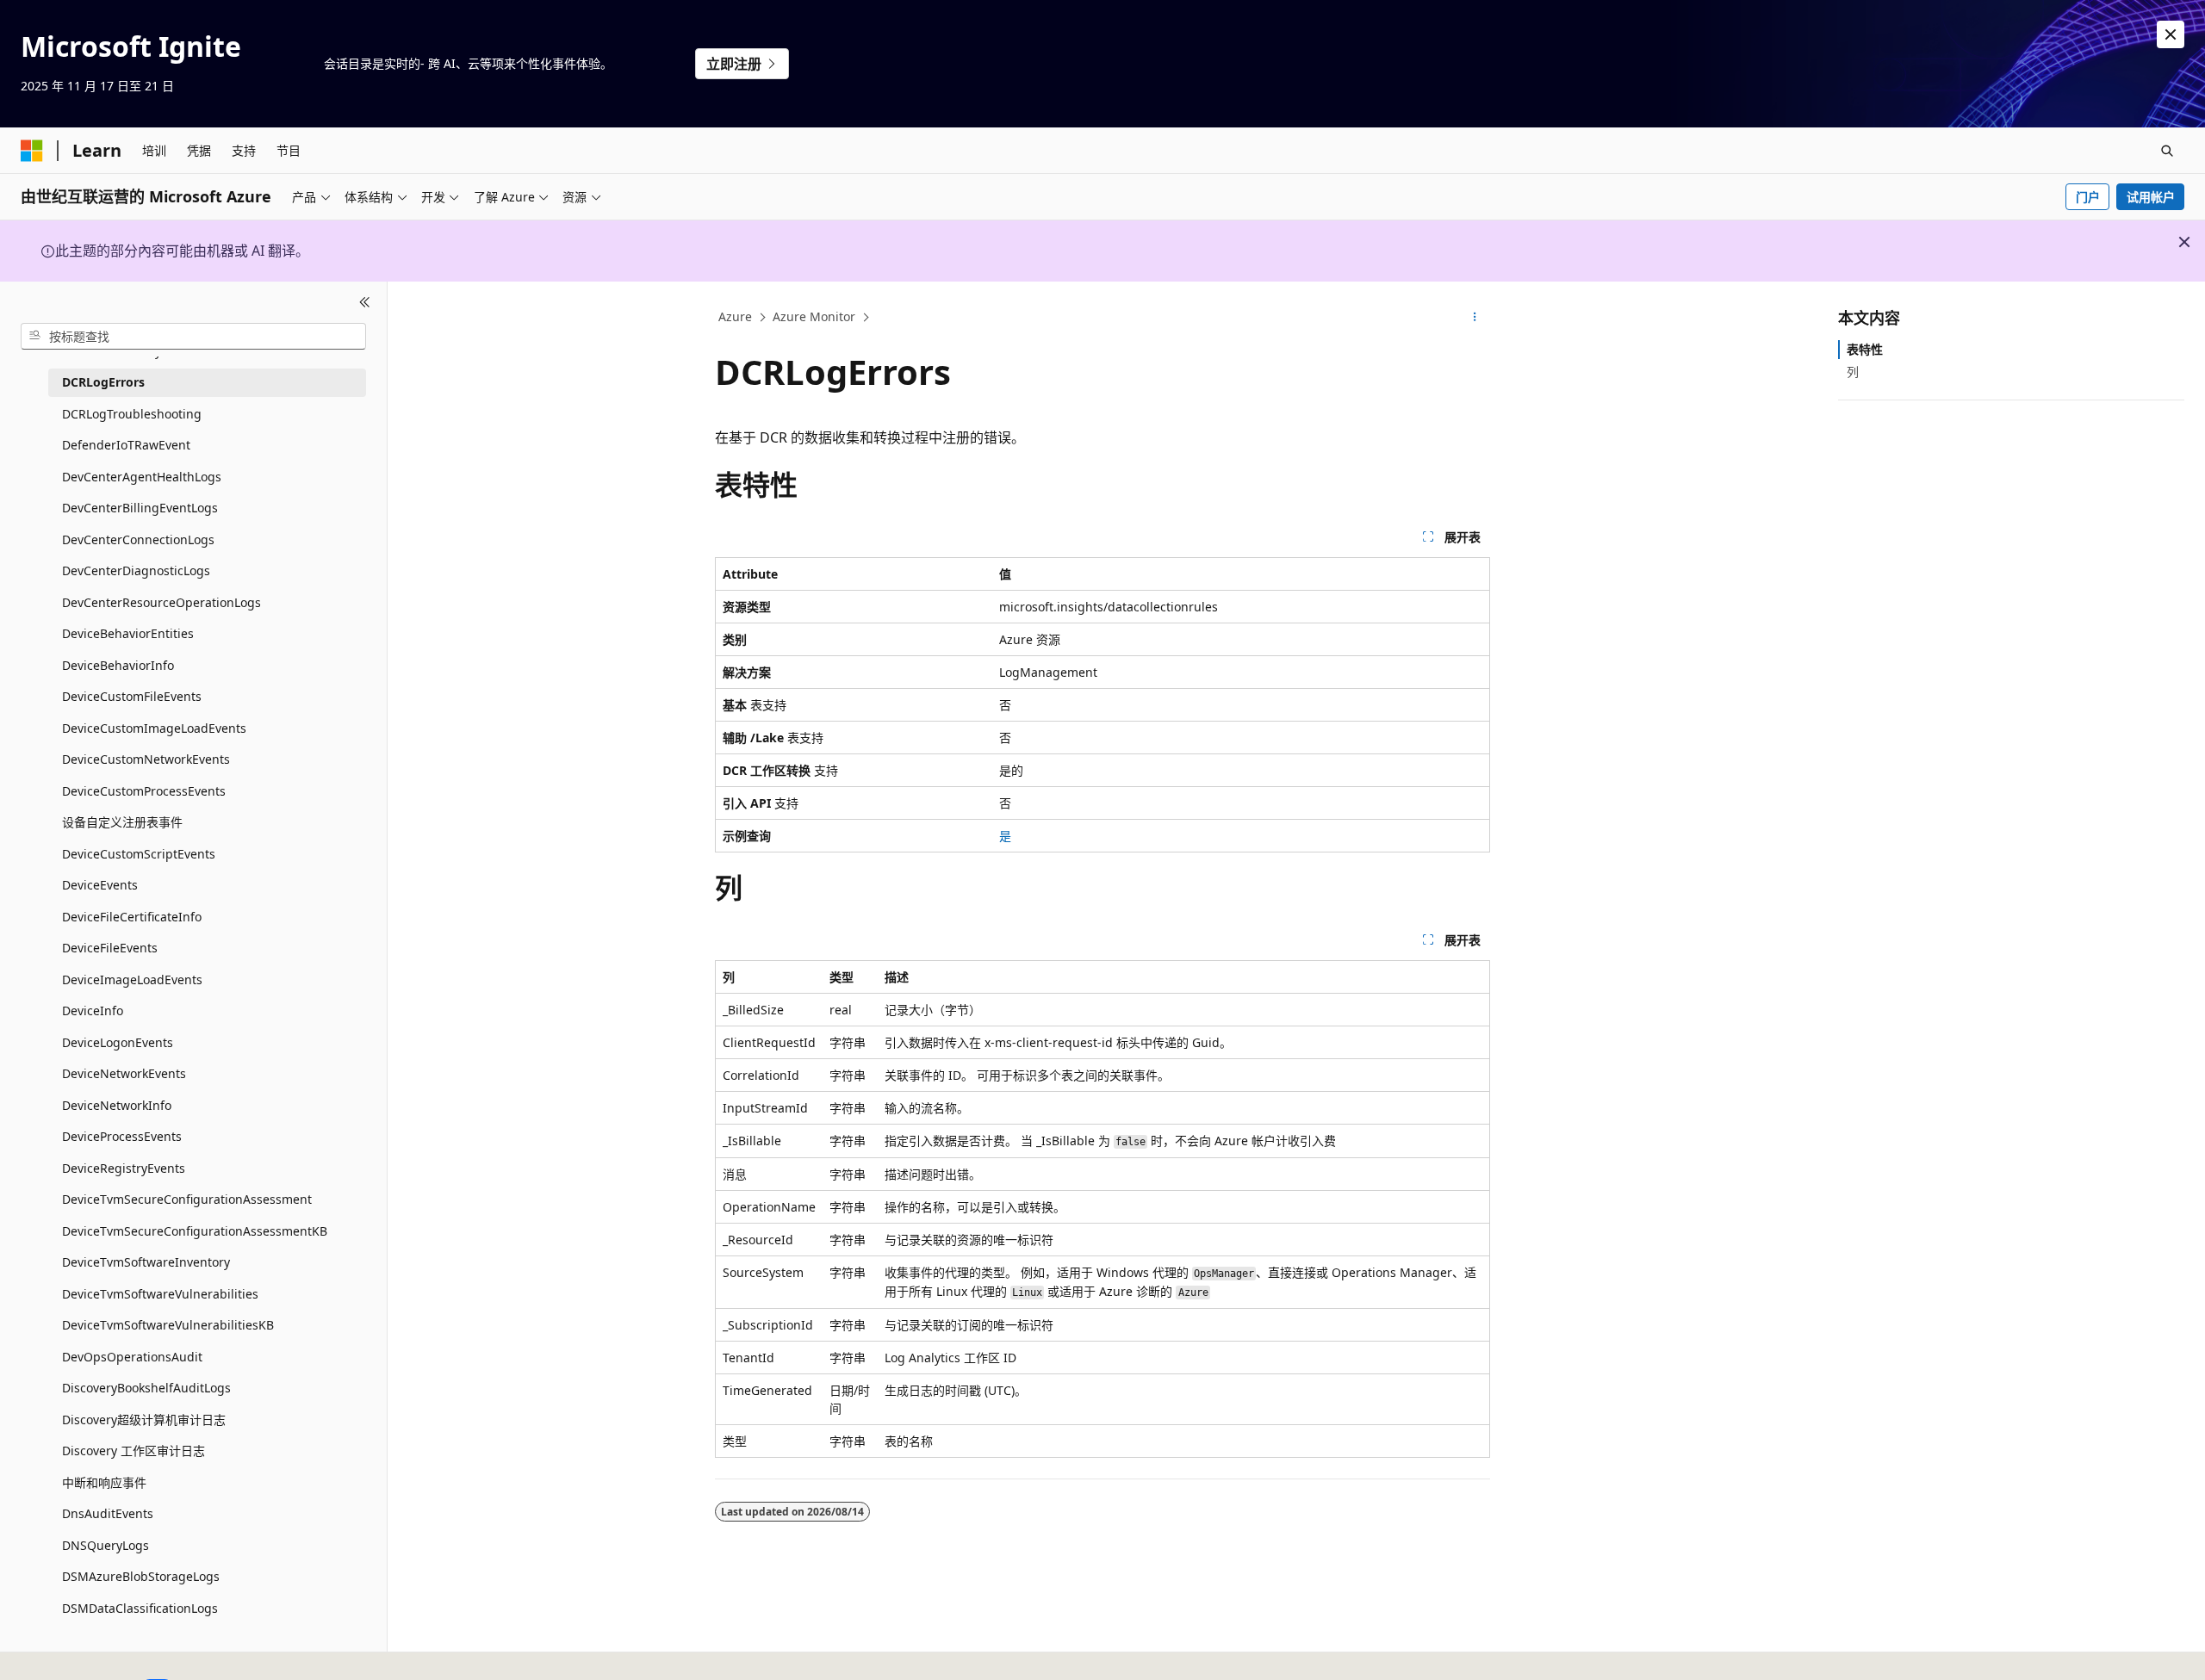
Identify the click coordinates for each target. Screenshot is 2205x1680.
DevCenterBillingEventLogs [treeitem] (140, 508)
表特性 (1865, 349)
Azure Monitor (814, 316)
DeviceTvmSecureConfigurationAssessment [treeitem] (187, 1199)
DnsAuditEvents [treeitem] (108, 1513)
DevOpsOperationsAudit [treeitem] (132, 1356)
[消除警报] (2171, 34)
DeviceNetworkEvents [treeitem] (124, 1073)
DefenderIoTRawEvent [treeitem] (126, 445)
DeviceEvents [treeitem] (100, 885)
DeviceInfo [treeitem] (93, 1010)
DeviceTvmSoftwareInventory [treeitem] (146, 1262)
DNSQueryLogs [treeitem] (106, 1544)
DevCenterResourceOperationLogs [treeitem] (161, 601)
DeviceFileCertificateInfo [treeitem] (132, 916)
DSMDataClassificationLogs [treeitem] (140, 1607)
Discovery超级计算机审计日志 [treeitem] (144, 1419)
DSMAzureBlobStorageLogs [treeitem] (141, 1576)
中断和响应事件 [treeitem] (104, 1482)
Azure (735, 316)
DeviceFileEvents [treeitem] (110, 948)
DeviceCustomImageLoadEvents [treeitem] (154, 727)
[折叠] (365, 302)
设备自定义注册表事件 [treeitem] (122, 822)
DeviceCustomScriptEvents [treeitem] (139, 853)
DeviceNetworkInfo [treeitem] (117, 1104)
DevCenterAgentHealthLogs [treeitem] (142, 476)
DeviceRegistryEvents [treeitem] (124, 1167)
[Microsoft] (32, 151)
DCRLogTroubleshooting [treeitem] (132, 413)
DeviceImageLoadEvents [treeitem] (132, 979)
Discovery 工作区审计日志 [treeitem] (134, 1451)
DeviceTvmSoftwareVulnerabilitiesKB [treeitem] (168, 1325)
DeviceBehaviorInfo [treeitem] (118, 664)
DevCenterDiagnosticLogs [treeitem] (136, 570)
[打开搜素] (2167, 151)
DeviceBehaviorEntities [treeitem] (128, 633)
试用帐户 (2151, 197)
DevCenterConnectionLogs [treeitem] (138, 539)
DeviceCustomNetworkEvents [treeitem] (146, 759)
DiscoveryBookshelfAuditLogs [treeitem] (146, 1388)
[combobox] (193, 336)
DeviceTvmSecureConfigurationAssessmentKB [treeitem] (195, 1230)
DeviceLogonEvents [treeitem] (118, 1041)
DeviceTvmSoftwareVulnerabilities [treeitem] (160, 1293)
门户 (2088, 197)
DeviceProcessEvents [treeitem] (122, 1136)
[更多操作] (1475, 318)
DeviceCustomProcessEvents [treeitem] (144, 790)
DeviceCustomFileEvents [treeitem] (132, 696)
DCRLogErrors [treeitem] (103, 382)
